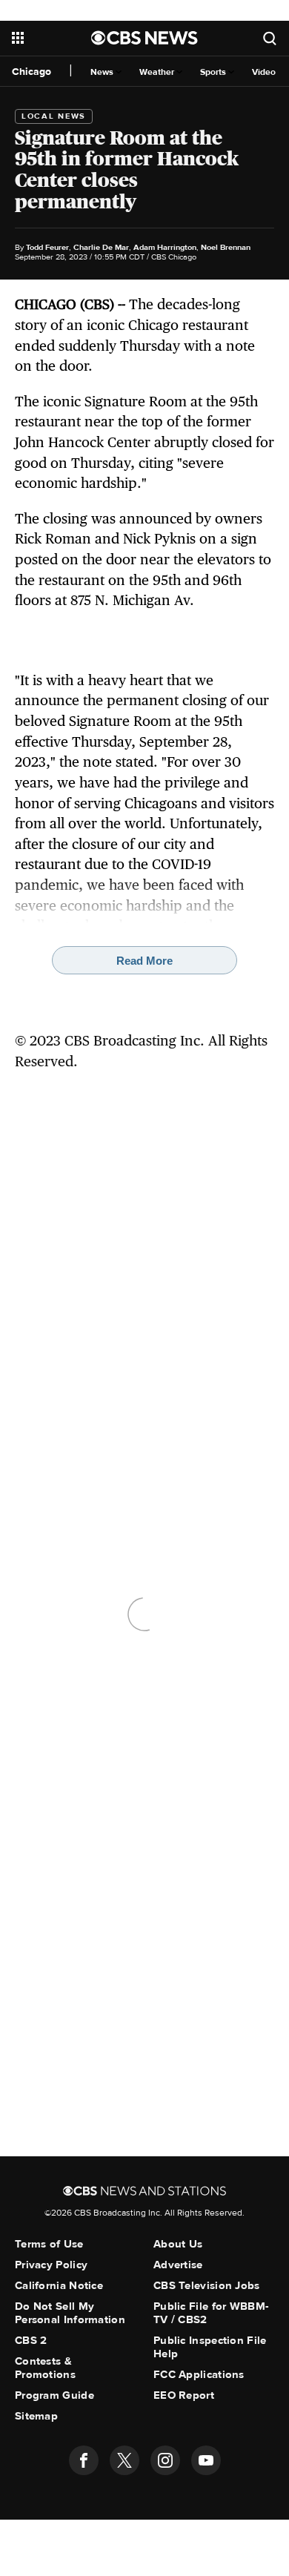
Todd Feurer (47, 247)
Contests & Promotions (45, 2368)
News (103, 72)
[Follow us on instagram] (165, 2460)
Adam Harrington (165, 247)
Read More (144, 961)
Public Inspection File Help (210, 2347)
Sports (214, 72)
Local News (54, 116)
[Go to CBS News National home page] (144, 38)
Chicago (31, 72)
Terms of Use (49, 2244)
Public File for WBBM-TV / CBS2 (211, 2313)
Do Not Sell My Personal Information (70, 2313)
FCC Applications (199, 2374)
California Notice (59, 2285)
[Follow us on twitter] (124, 2460)
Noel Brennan (226, 247)
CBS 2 (31, 2340)
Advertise (178, 2265)
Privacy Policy (51, 2265)
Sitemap (36, 2416)
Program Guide (54, 2395)
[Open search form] (270, 38)
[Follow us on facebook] (84, 2460)
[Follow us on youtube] (206, 2460)
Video (264, 72)
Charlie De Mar (101, 247)
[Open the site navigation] (52, 38)
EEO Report (184, 2395)
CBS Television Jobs (207, 2285)
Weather (158, 72)
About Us (178, 2244)
